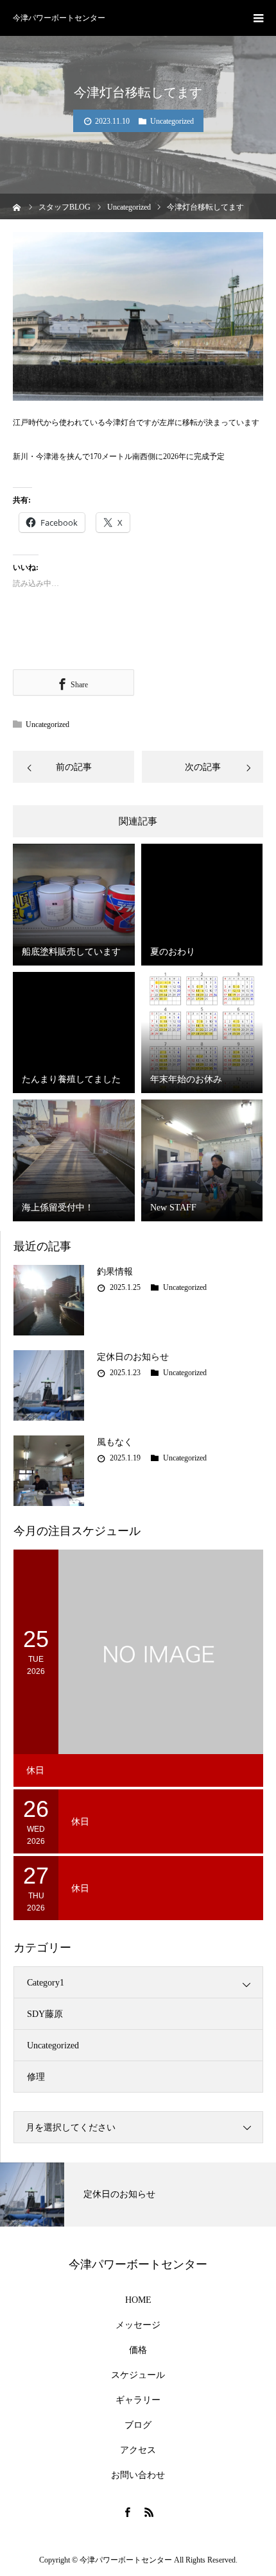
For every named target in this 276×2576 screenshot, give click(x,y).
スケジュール (138, 2375)
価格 (138, 2350)
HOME (138, 2300)
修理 (36, 2077)
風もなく (115, 1442)
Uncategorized (172, 121)
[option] (138, 2195)
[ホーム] (17, 206)
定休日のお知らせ (133, 1357)
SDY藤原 (45, 2014)
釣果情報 (115, 1272)
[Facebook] (127, 2512)
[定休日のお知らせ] (49, 1385)
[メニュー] (258, 18)
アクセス (138, 2450)
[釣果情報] (49, 1300)
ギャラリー (138, 2400)
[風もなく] (49, 1471)
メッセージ (138, 2325)
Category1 (46, 1983)
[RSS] (149, 2512)
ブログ (138, 2425)
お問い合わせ (138, 2475)
